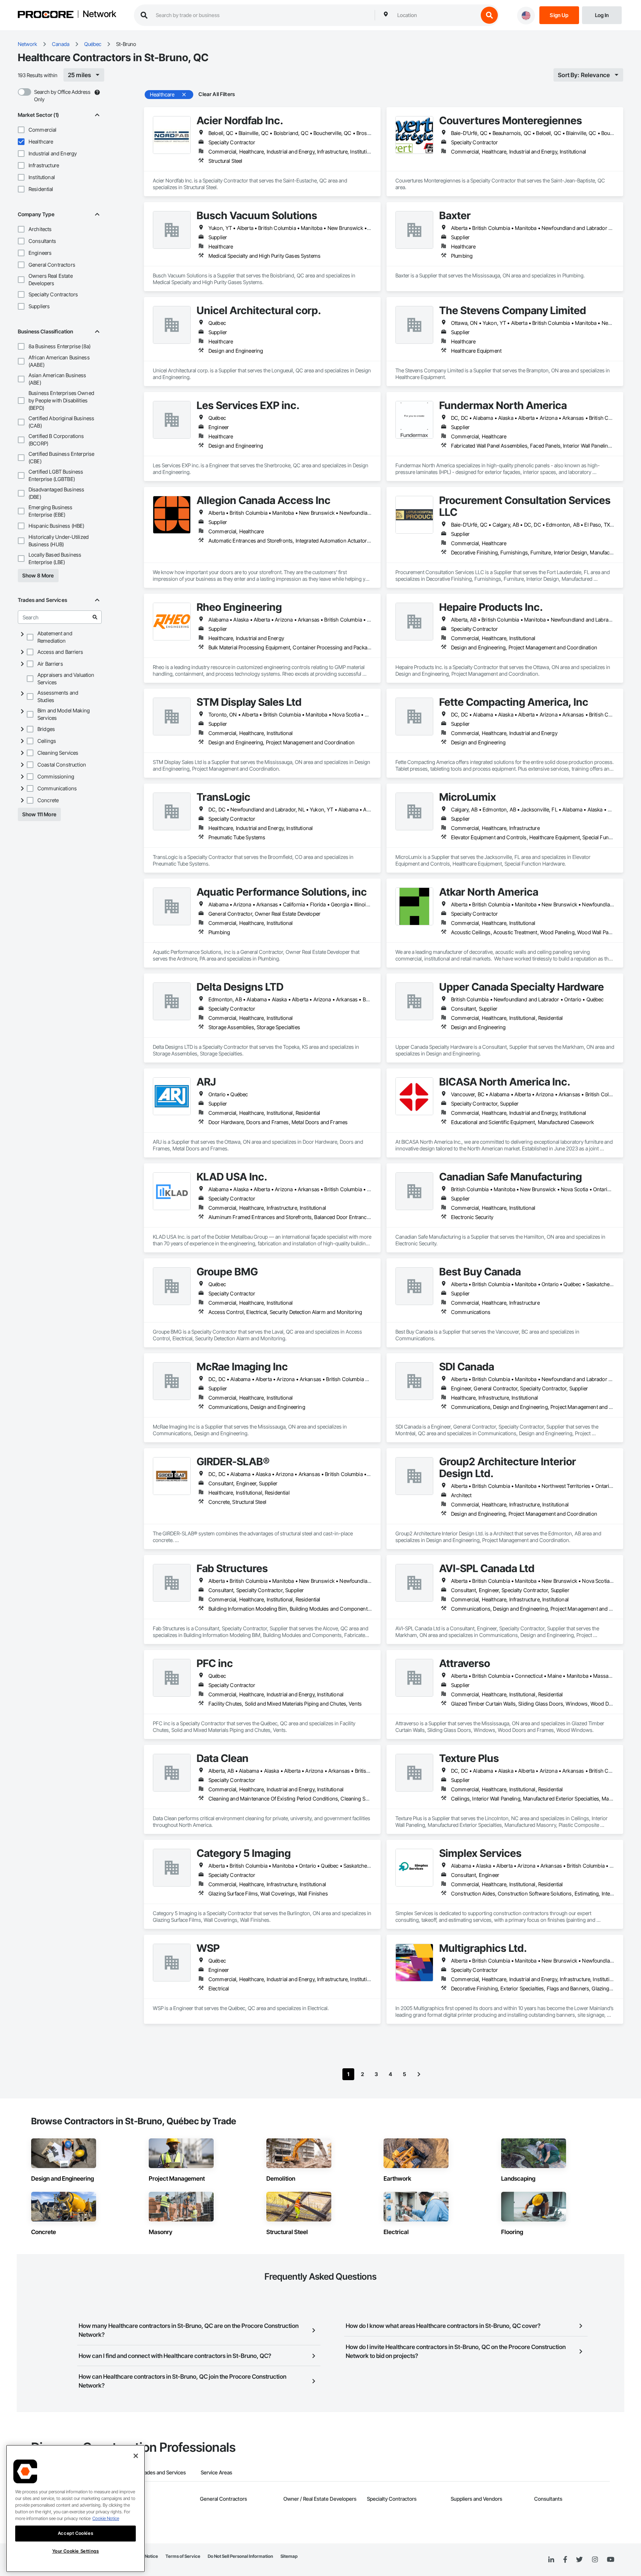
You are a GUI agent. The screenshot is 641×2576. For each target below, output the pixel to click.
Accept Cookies (75, 2533)
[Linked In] (551, 2560)
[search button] (489, 15)
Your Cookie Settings (76, 2551)
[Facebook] (565, 2560)
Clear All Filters (217, 94)
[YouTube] (611, 2560)
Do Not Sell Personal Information (240, 2556)
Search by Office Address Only (62, 95)
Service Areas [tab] (216, 2472)
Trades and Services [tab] (163, 2472)
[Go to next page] (419, 2074)
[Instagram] (595, 2560)
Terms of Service (183, 2556)
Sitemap (289, 2556)
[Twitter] (579, 2560)
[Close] (136, 2456)
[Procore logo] (46, 15)
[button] (21, 130)
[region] (75, 2509)
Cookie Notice (106, 2518)
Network (99, 14)
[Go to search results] (95, 617)
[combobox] (436, 15)
